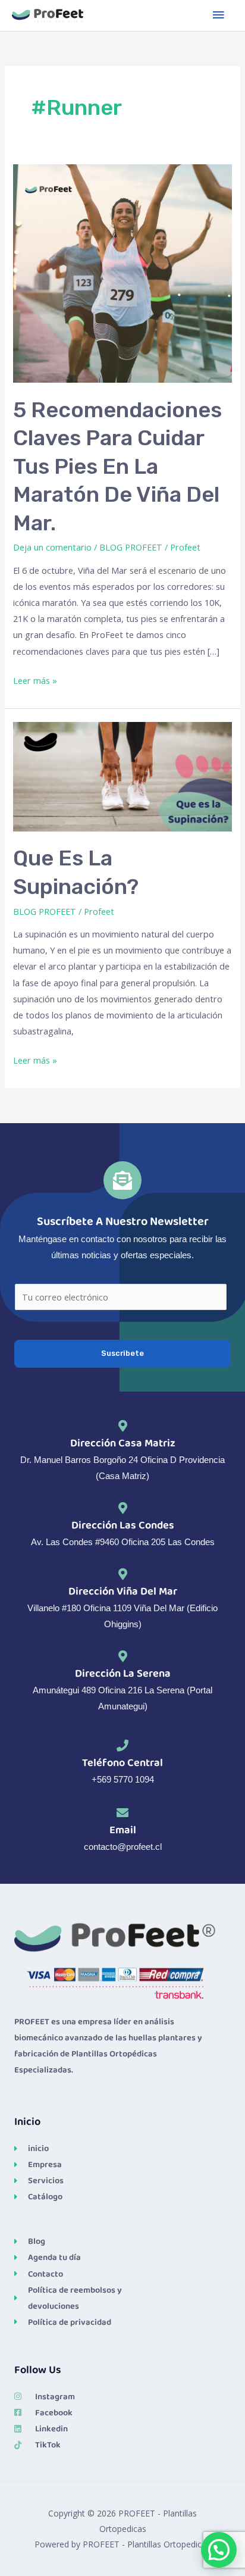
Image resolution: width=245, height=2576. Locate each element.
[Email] (122, 1813)
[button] (219, 2550)
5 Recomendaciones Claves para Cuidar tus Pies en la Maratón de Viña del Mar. (117, 466)
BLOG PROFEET (131, 547)
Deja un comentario (52, 547)
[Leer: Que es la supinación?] (122, 776)
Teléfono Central (122, 1763)
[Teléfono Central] (122, 1746)
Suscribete (122, 1353)
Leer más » (35, 679)
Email (123, 1830)
